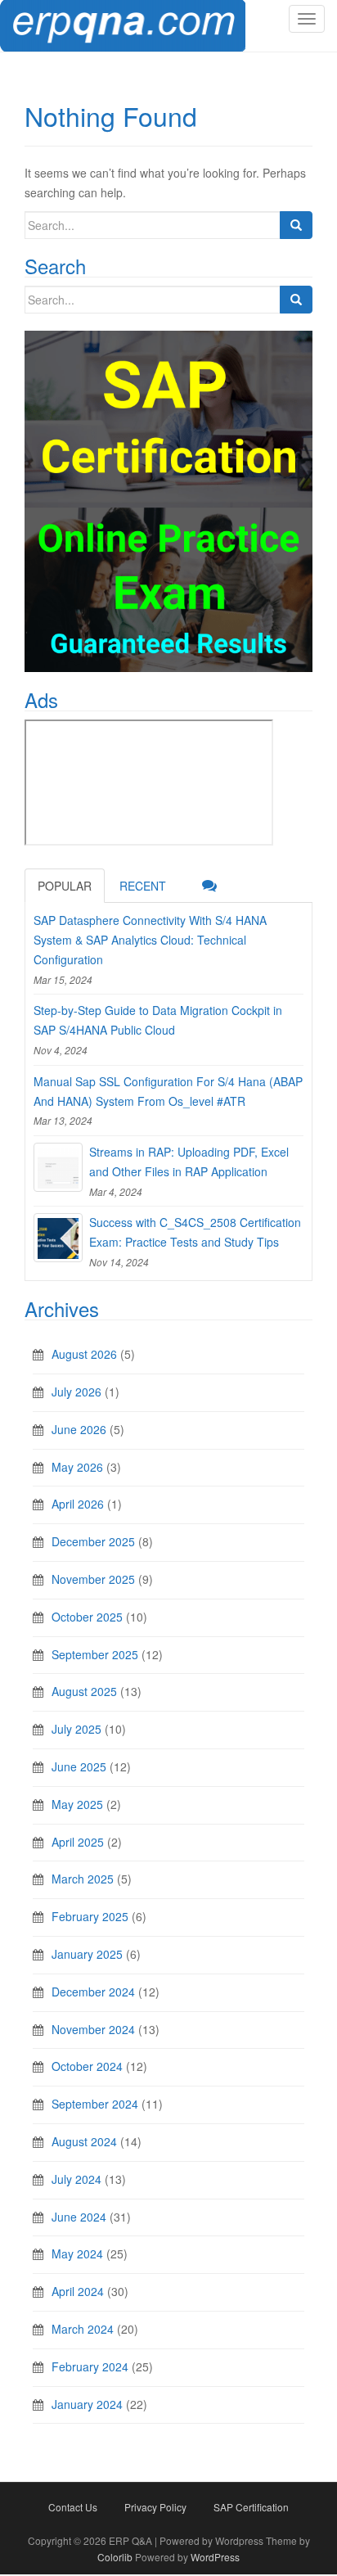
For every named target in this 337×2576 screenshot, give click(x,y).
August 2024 (84, 2141)
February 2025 (90, 1916)
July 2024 (76, 2179)
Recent (143, 886)
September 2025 (95, 1654)
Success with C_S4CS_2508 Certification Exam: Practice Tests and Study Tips (195, 1232)
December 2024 (93, 1992)
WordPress (215, 2557)
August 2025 (84, 1691)
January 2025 (87, 1954)
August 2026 (84, 1354)
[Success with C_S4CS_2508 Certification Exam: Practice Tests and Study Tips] (58, 1238)
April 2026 (78, 1504)
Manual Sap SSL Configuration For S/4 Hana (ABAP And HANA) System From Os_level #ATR (168, 1091)
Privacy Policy (155, 2507)
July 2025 (76, 1729)
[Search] (296, 225)
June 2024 (79, 2217)
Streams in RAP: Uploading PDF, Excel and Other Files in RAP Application (189, 1162)
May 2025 (77, 1804)
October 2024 (87, 2066)
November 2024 (93, 2029)
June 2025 (79, 1766)
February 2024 (90, 2366)
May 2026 (77, 1467)
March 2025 (83, 1879)
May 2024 (77, 2253)
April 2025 (78, 1842)
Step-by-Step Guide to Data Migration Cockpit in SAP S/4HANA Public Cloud (158, 1020)
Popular (65, 886)
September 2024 (95, 2104)
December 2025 (93, 1541)
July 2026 (76, 1392)
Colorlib (115, 2557)
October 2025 (87, 1617)
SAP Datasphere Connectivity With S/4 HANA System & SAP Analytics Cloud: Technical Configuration (150, 940)
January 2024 (87, 2404)
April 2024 (78, 2291)
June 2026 (79, 1429)
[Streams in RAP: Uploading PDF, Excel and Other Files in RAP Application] (58, 1167)
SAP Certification (251, 2507)
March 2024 (83, 2329)
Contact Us (73, 2507)
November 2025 (93, 1579)
